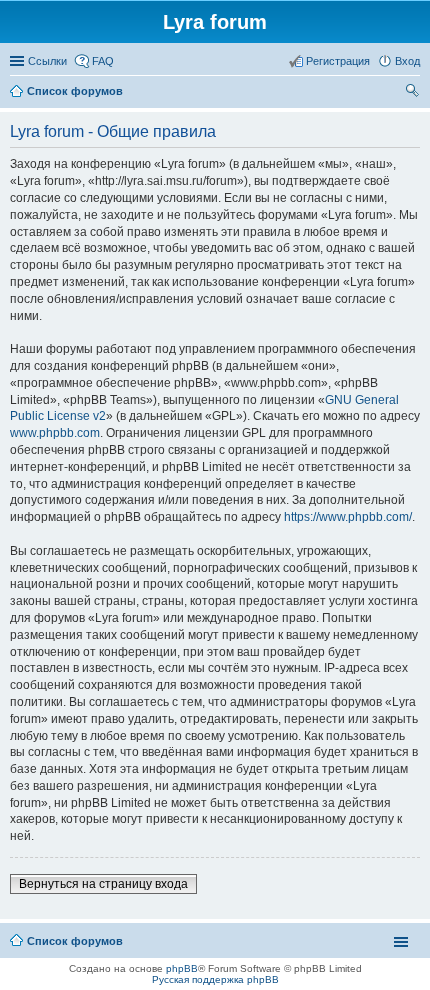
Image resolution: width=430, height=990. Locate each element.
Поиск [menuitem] (414, 93)
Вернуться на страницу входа (103, 884)
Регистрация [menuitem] (338, 61)
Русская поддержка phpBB (215, 979)
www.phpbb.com (55, 433)
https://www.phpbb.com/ (348, 517)
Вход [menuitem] (407, 61)
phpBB (182, 968)
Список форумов (75, 941)
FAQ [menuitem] (103, 61)
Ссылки (47, 61)
